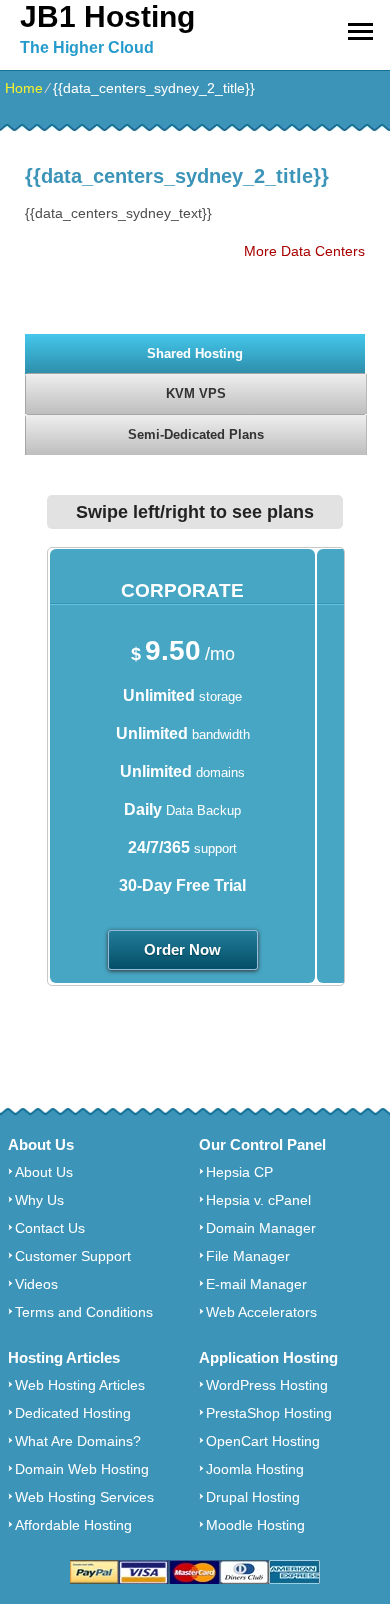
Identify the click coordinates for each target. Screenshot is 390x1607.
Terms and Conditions (84, 1312)
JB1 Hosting (107, 16)
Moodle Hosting (255, 1525)
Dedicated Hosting (73, 1413)
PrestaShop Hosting (269, 1413)
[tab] (195, 353)
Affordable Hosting (73, 1525)
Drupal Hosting (253, 1497)
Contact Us (50, 1228)
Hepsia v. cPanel (258, 1200)
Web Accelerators (261, 1312)
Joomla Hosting (255, 1469)
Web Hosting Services (84, 1497)
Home (24, 88)
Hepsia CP (239, 1172)
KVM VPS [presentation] (196, 393)
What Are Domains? (78, 1441)
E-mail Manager (256, 1284)
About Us (44, 1172)
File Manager (248, 1256)
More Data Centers (304, 251)
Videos (36, 1284)
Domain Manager (261, 1228)
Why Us (39, 1200)
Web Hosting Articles (80, 1385)
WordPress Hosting (267, 1385)
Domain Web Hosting (82, 1469)
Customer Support (73, 1256)
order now (182, 949)
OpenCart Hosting (263, 1441)
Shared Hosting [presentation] (195, 353)
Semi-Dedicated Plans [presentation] (196, 434)
